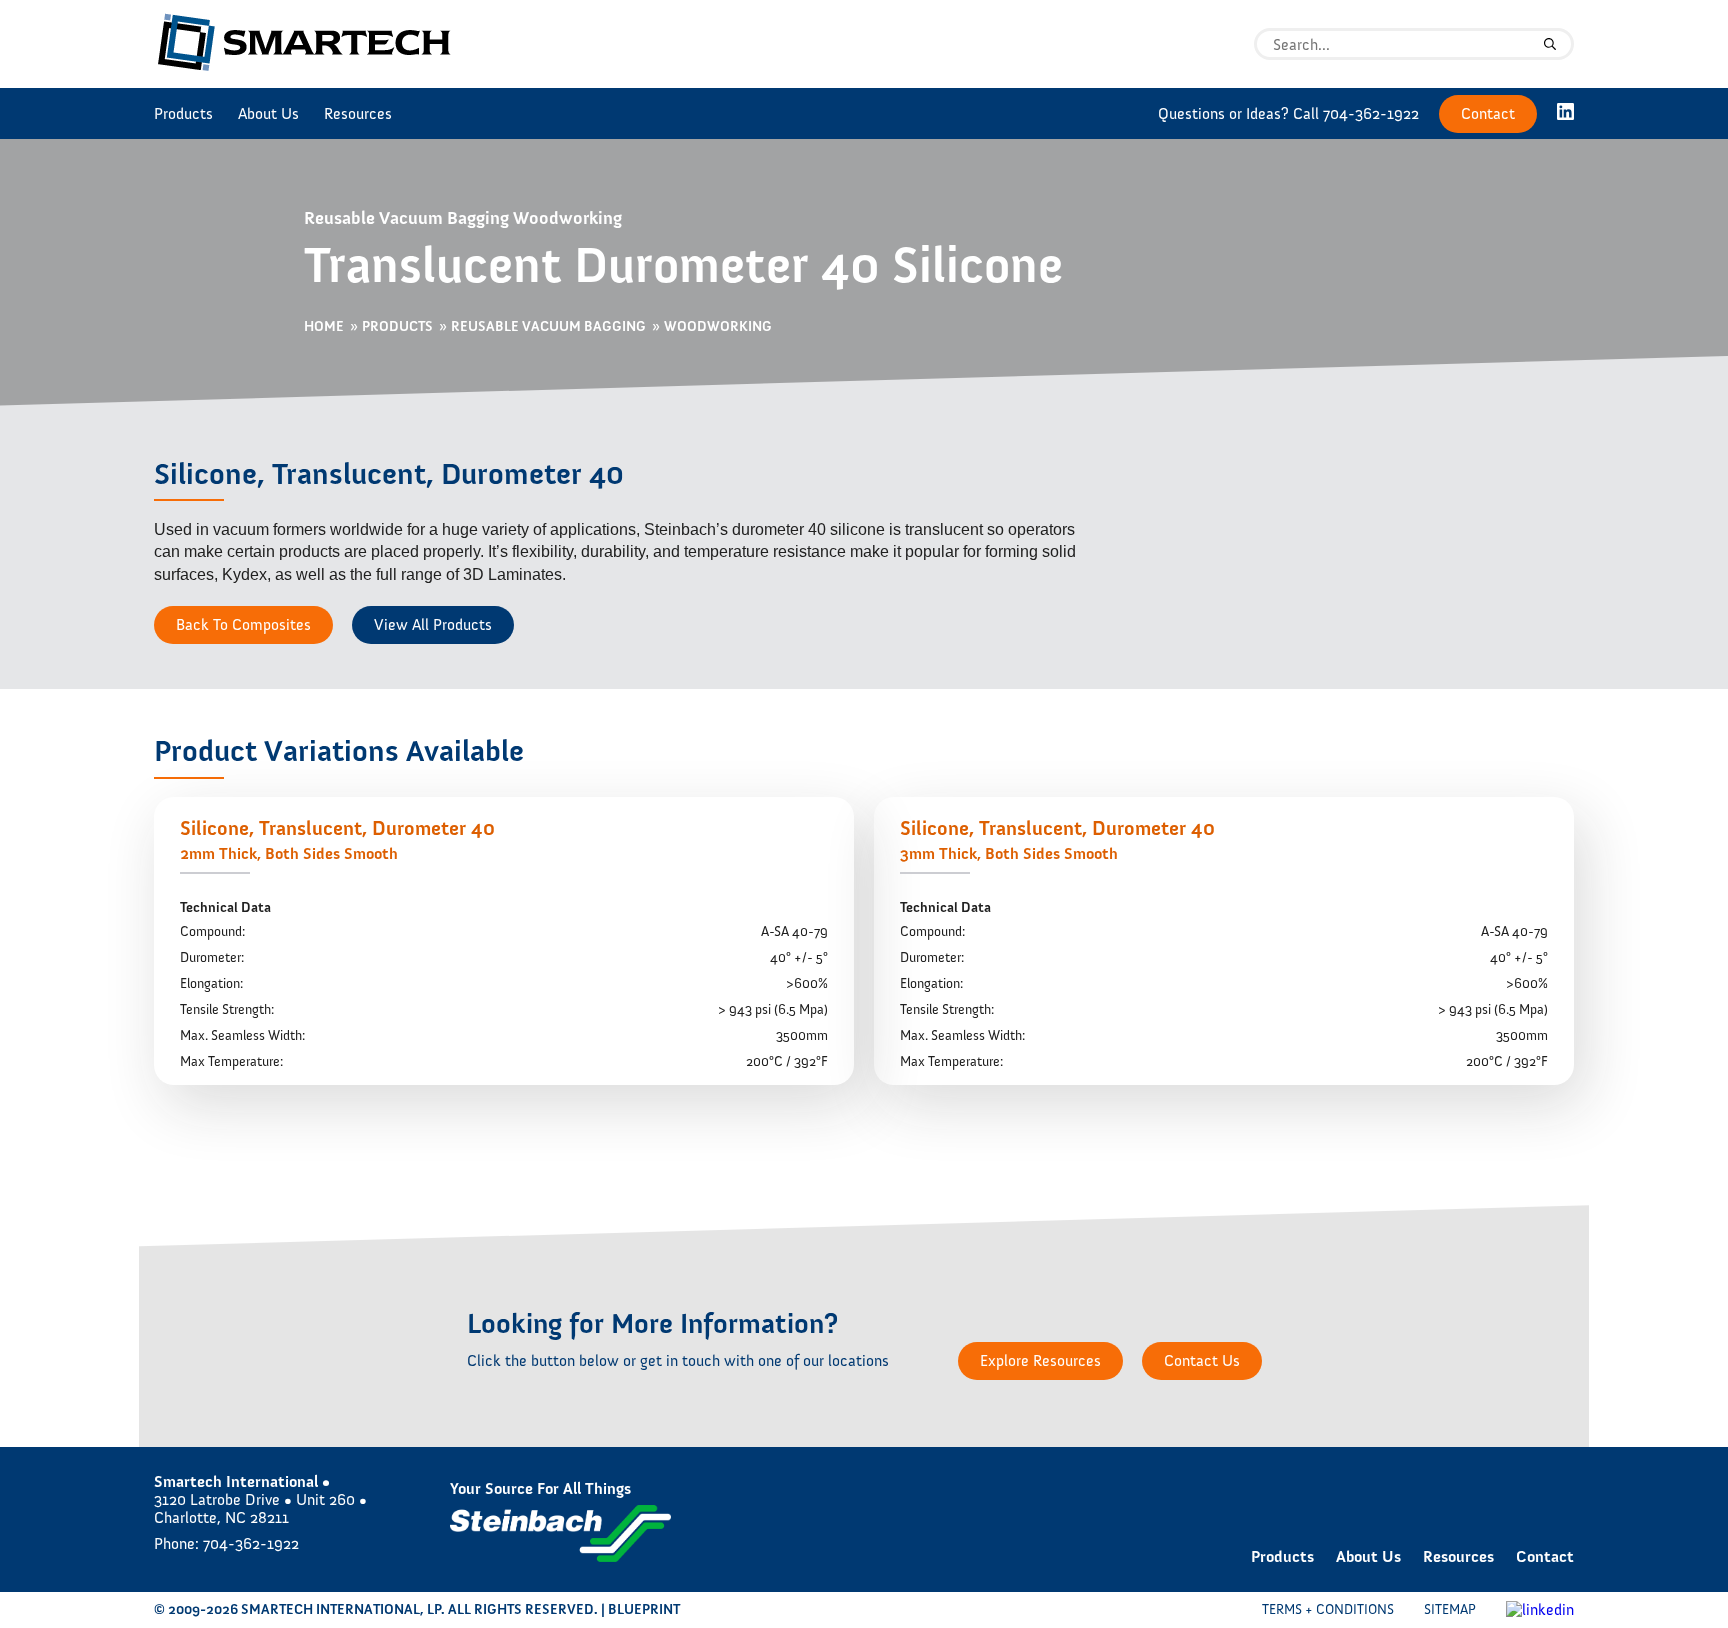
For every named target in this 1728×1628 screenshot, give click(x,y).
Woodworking (718, 327)
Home (324, 327)
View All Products (433, 624)
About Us (268, 113)
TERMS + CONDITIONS (1328, 1609)
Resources (358, 113)
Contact (1488, 113)
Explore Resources (1040, 1360)
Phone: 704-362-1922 (226, 1544)
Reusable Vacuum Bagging (548, 327)
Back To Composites (243, 624)
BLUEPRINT (644, 1609)
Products (183, 113)
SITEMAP (1450, 1609)
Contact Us (1202, 1360)
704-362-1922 (1371, 113)
